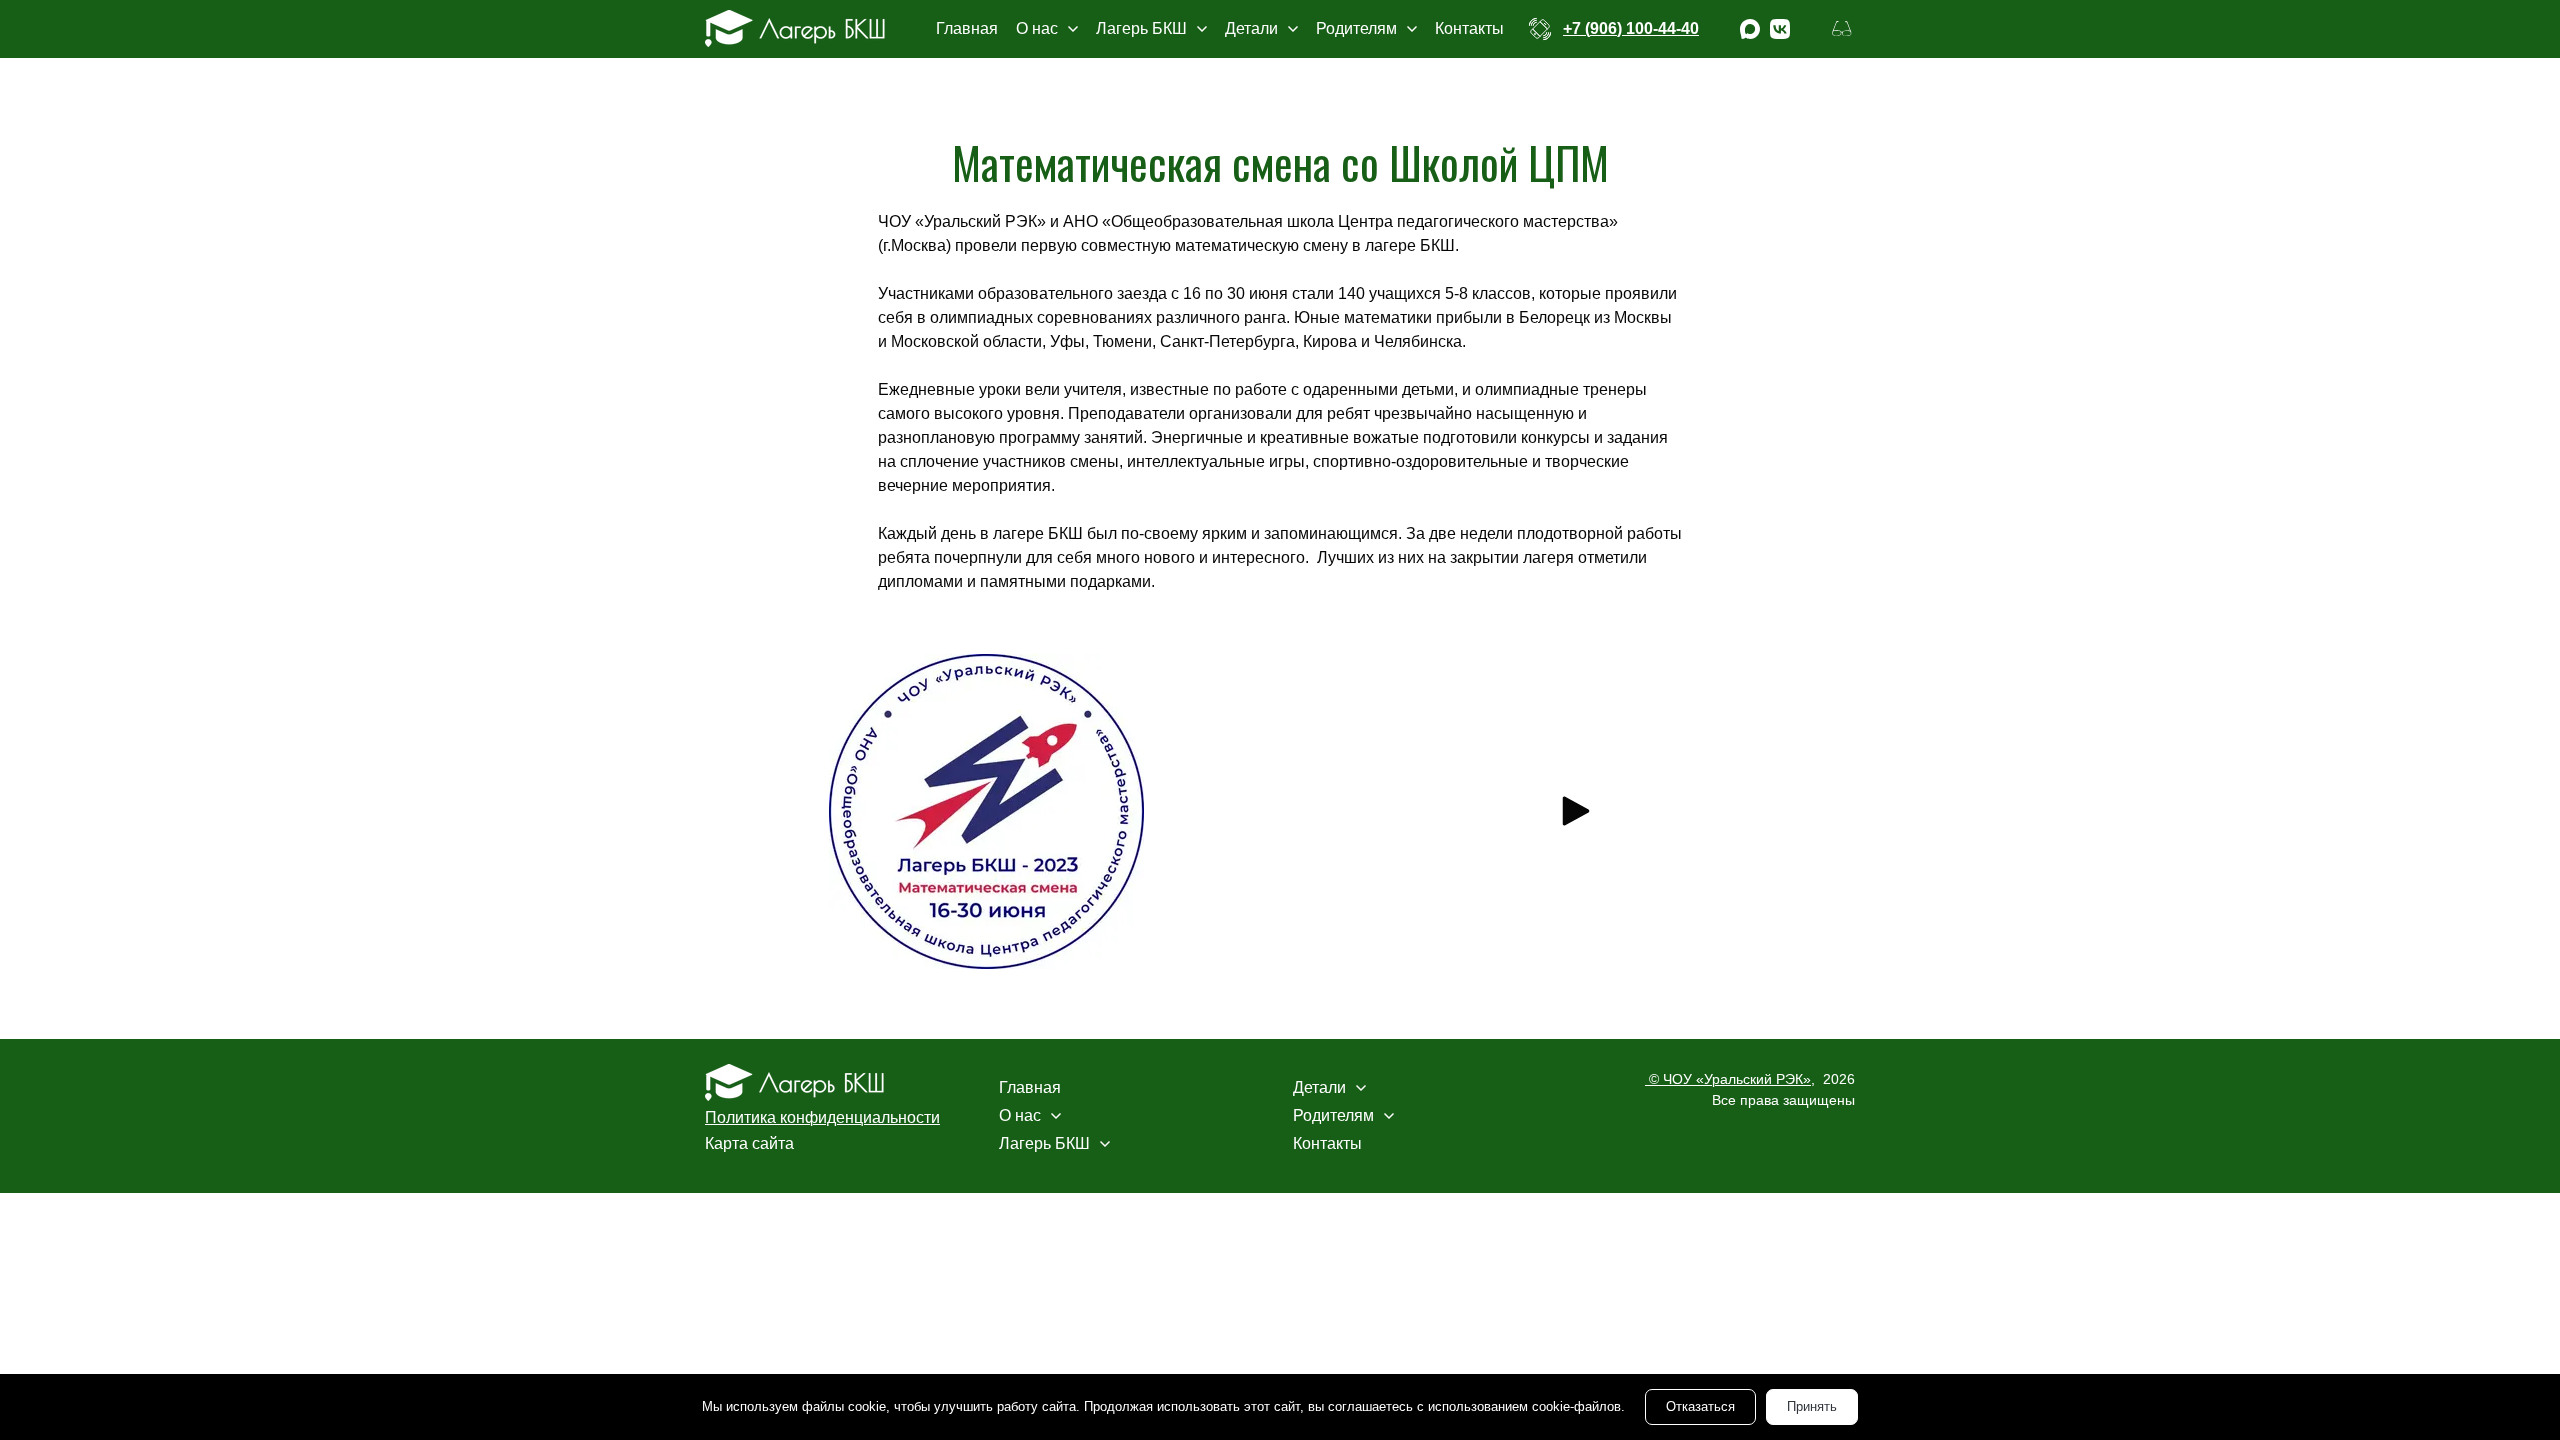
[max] (1750, 29)
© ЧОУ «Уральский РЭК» (1728, 1079)
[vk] (1780, 29)
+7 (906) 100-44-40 (1631, 28)
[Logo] (795, 28)
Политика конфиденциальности (822, 1117)
